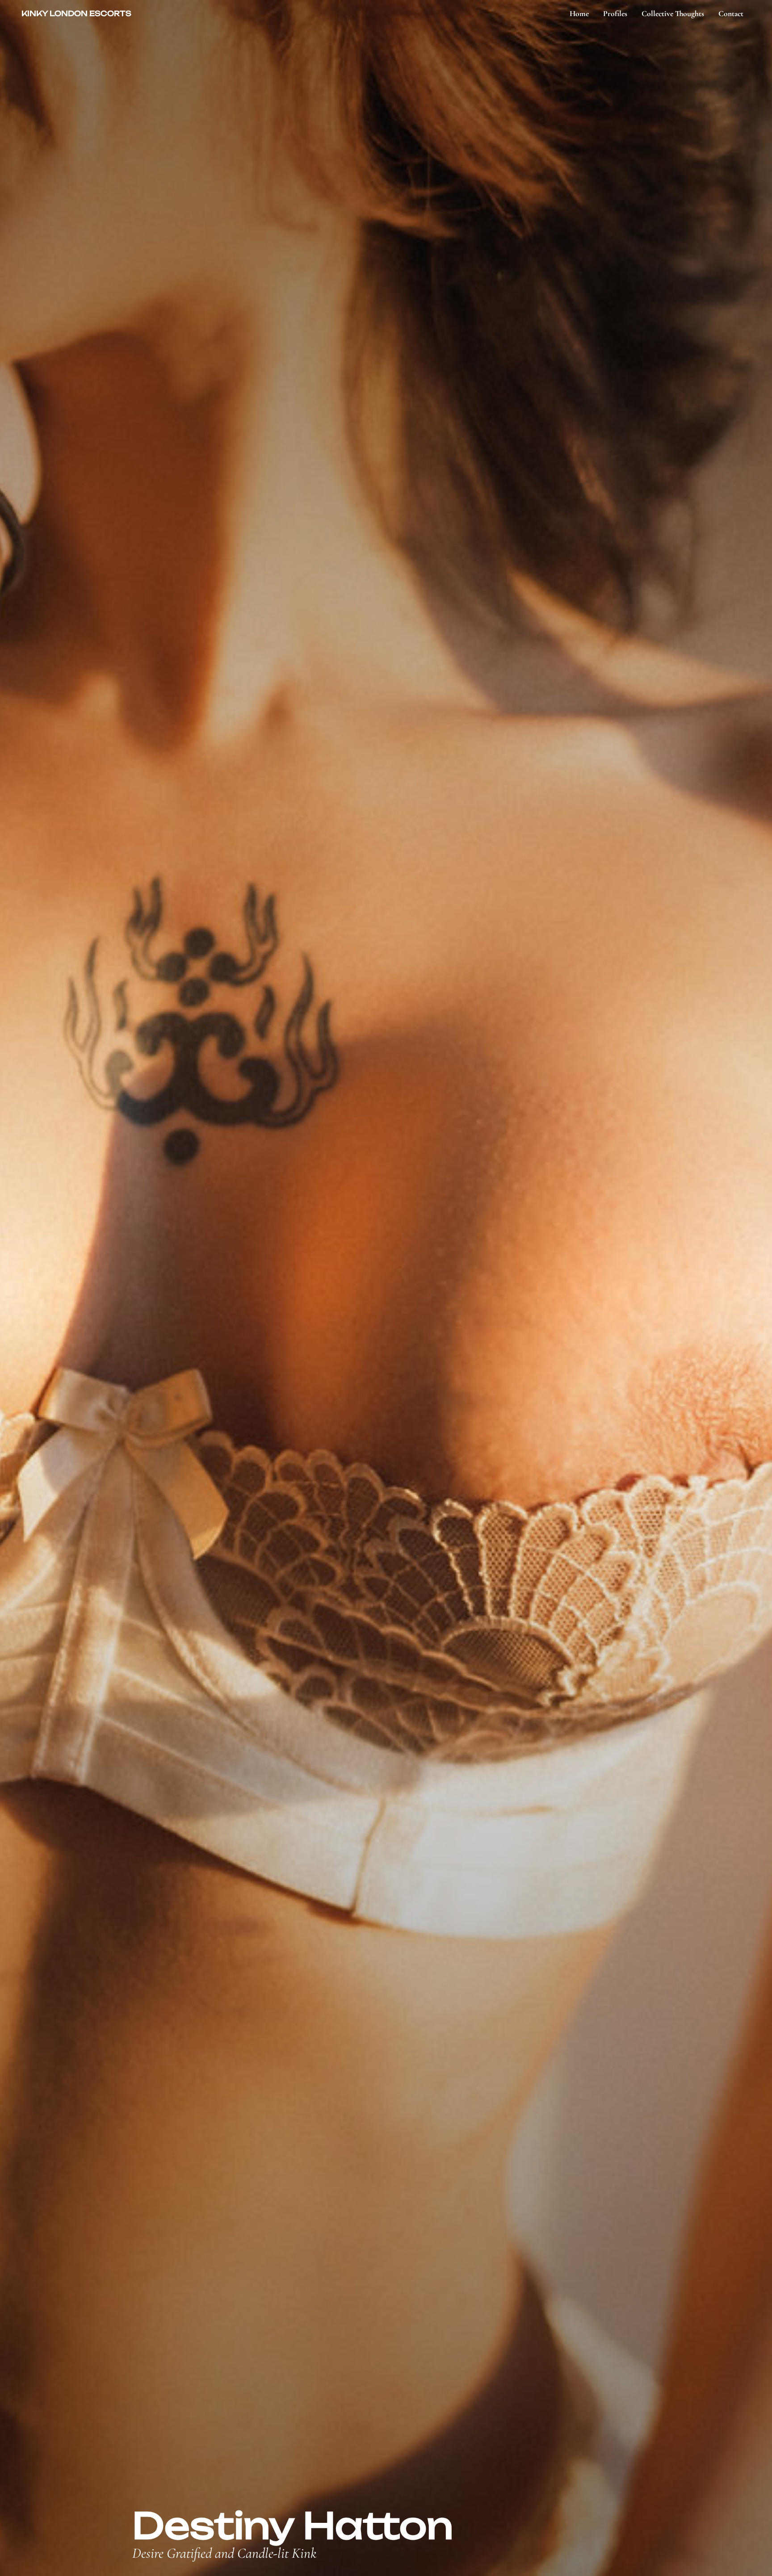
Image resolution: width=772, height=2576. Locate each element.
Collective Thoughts (673, 14)
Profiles (615, 14)
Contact (731, 14)
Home (579, 14)
